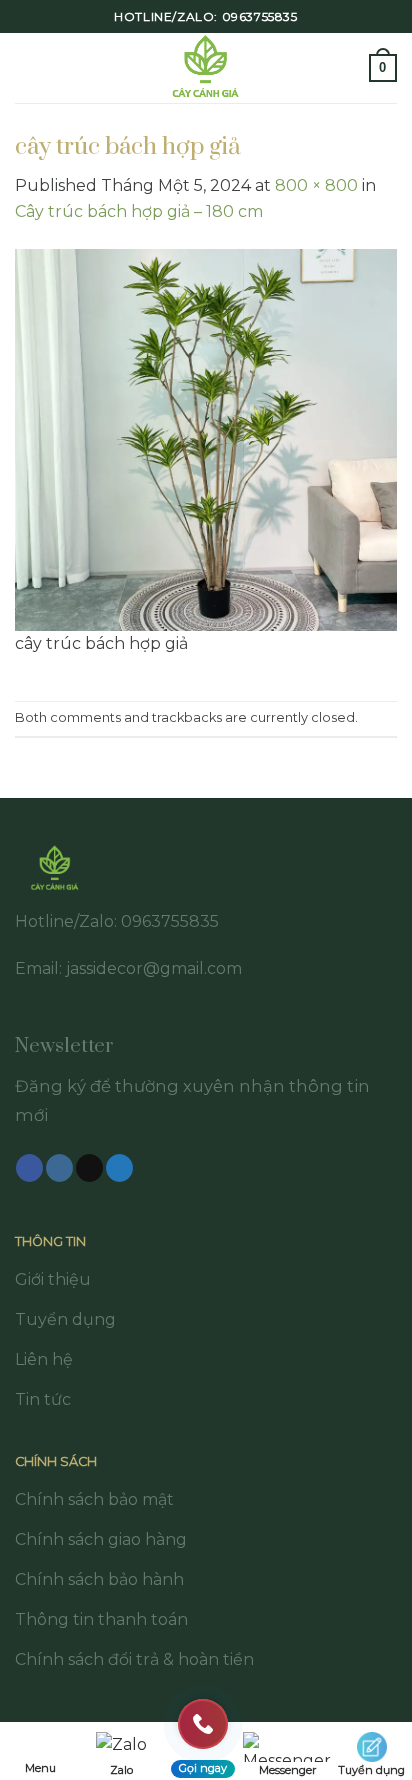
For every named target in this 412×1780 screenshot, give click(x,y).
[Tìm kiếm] (347, 67)
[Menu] (27, 67)
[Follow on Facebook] (29, 1168)
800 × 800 (316, 185)
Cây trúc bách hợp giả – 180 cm (139, 211)
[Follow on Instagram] (59, 1168)
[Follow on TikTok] (89, 1168)
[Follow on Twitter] (119, 1168)
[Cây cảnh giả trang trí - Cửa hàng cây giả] (206, 68)
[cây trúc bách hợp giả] (206, 438)
